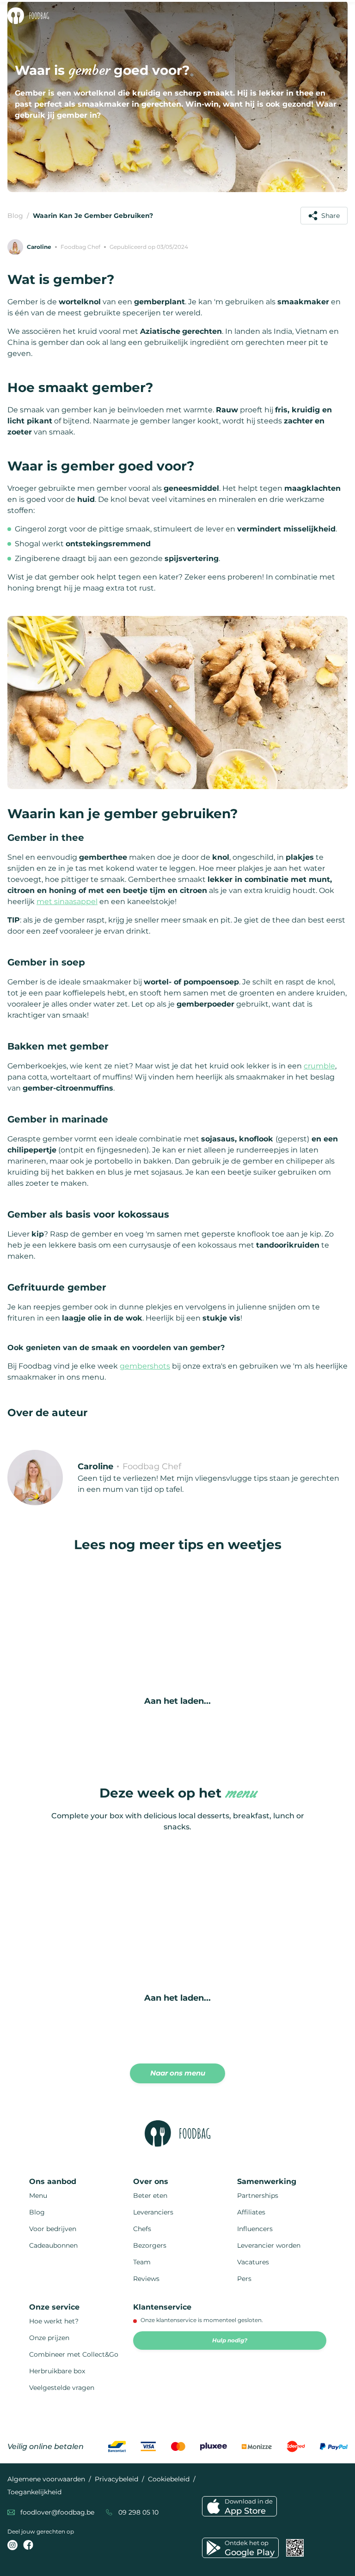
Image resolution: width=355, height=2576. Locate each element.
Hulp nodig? (230, 2340)
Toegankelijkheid (34, 2492)
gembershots (145, 1366)
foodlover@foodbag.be (57, 2512)
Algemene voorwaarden (46, 2479)
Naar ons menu (178, 2073)
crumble (319, 1066)
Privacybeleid (116, 2479)
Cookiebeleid (169, 2479)
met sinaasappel (67, 902)
